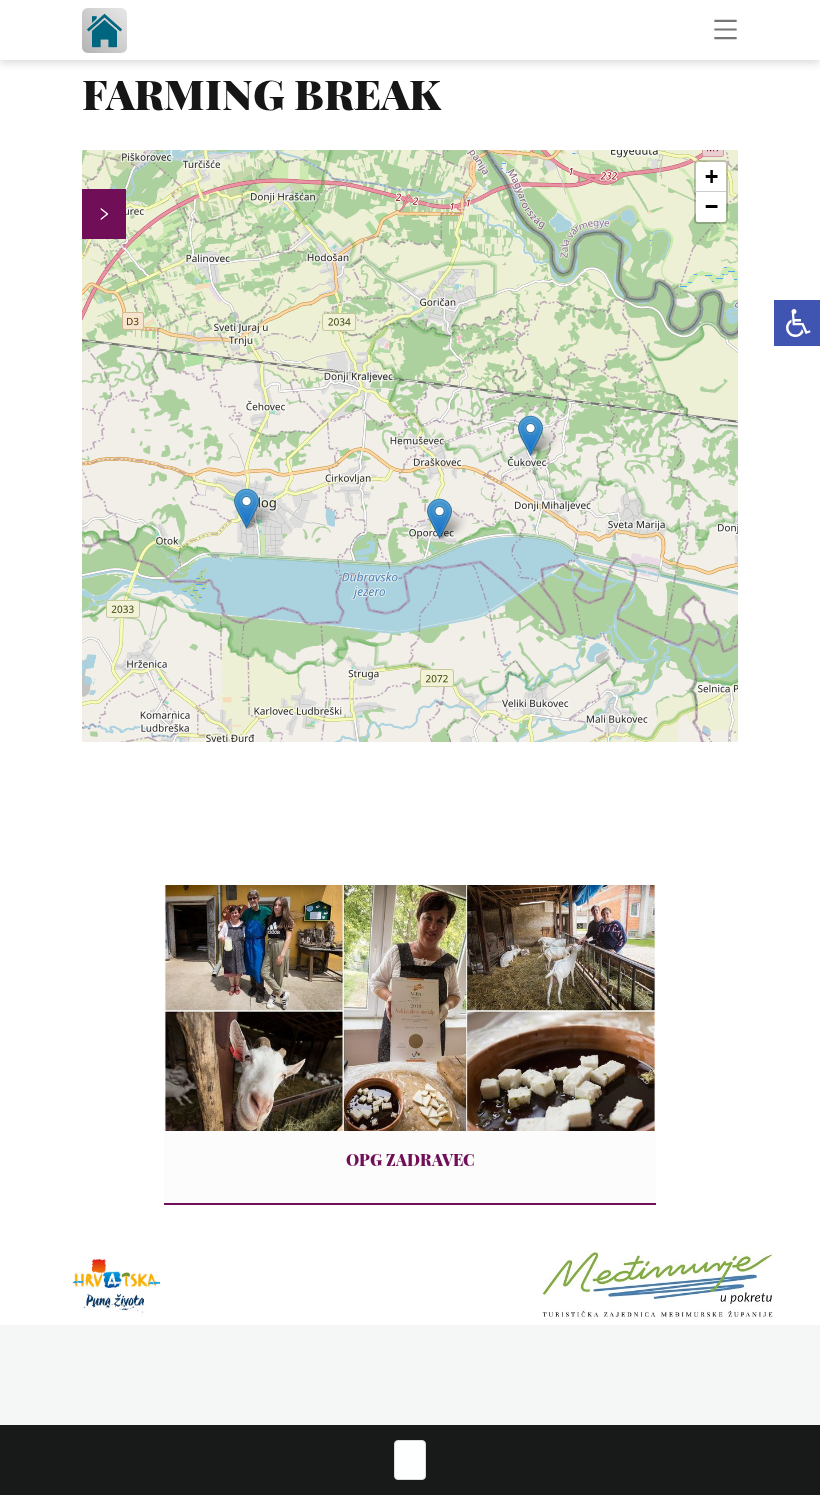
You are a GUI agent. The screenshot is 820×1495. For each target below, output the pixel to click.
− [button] (711, 206)
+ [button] (711, 176)
